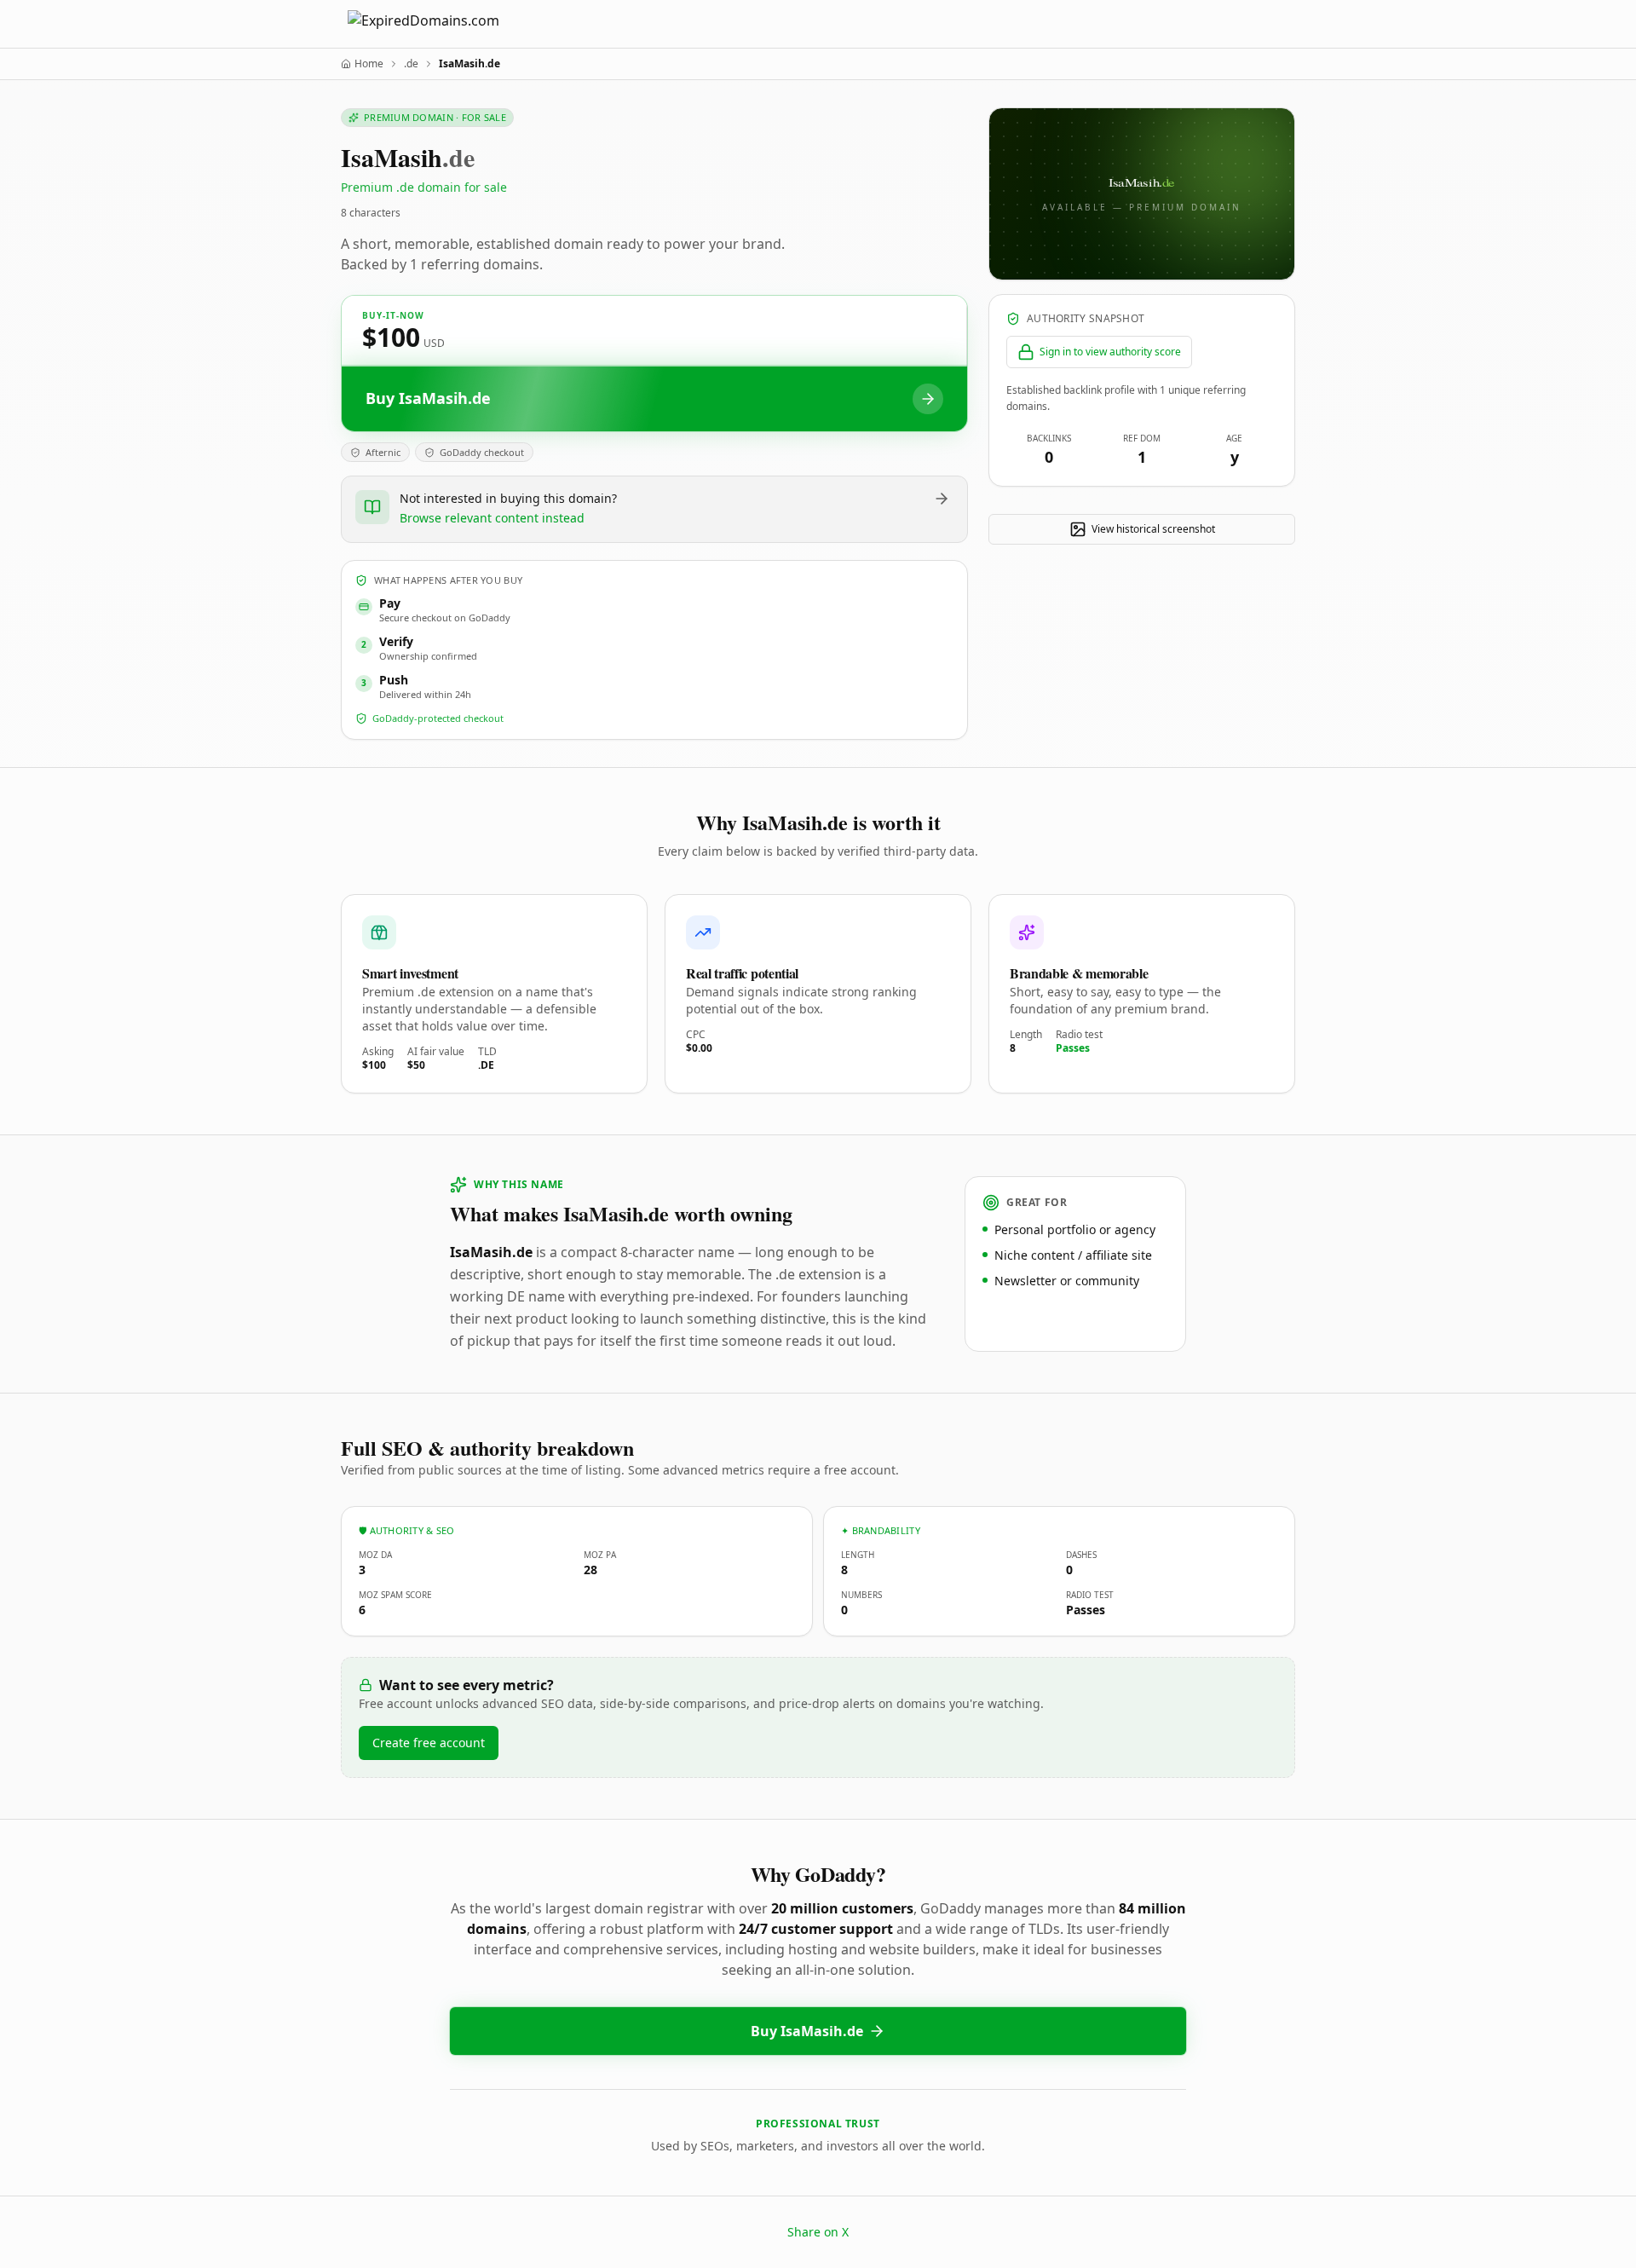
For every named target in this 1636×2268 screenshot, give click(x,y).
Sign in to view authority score (1110, 352)
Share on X (818, 2232)
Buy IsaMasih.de (807, 2031)
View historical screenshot (1153, 529)
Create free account (429, 1743)
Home (369, 64)
